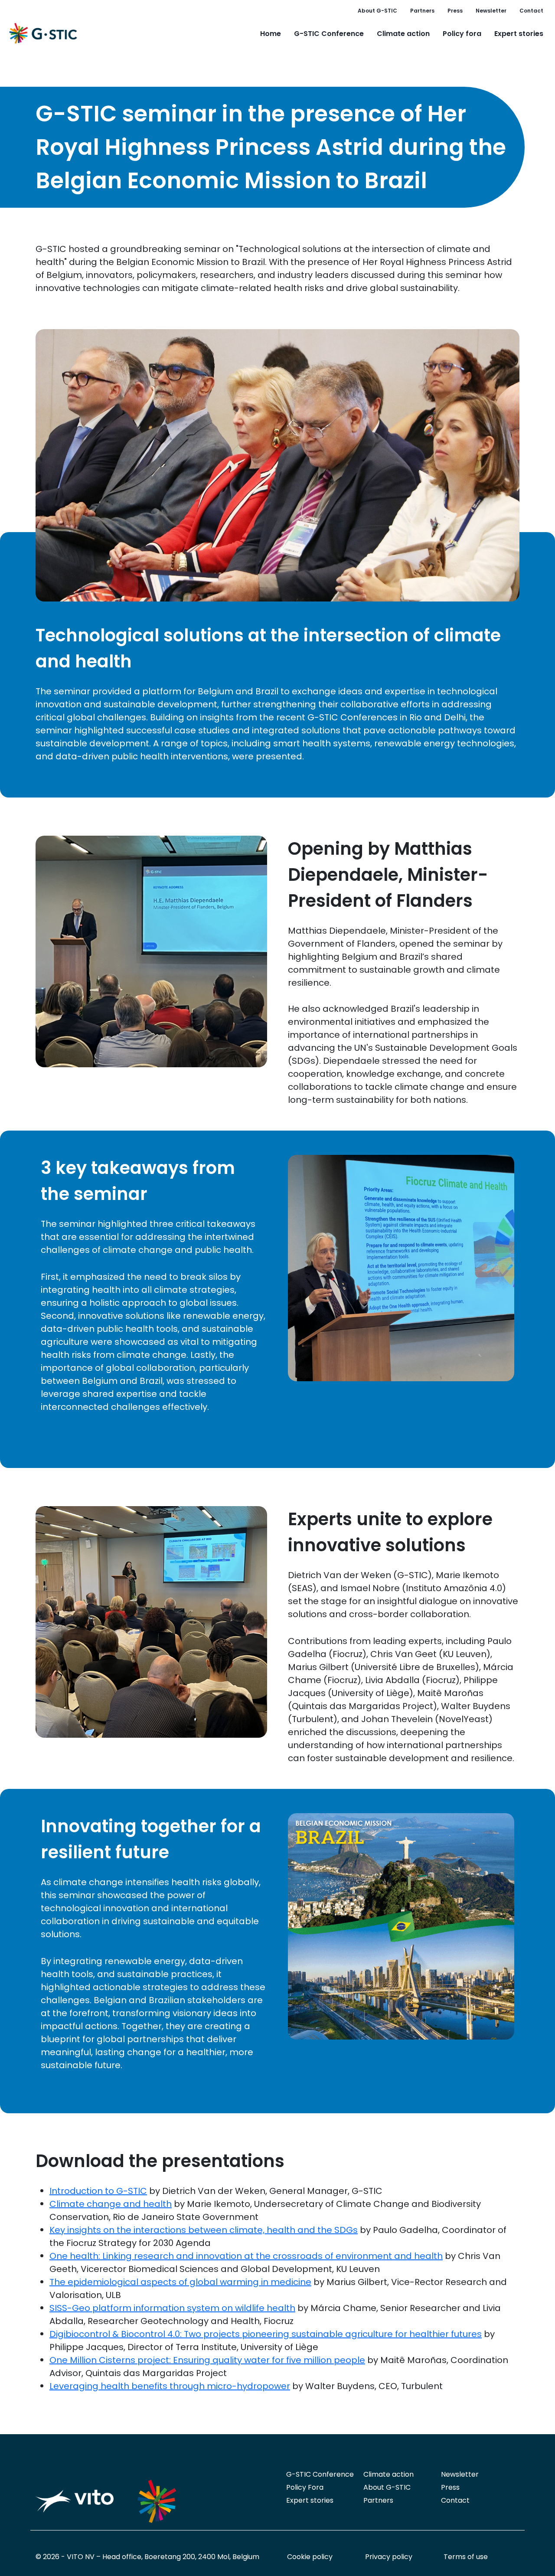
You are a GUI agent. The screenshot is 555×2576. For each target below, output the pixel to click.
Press (455, 11)
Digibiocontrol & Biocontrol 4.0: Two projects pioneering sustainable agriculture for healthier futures (266, 2334)
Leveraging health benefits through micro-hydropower (170, 2386)
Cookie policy (310, 2557)
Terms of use (466, 2557)
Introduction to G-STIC (98, 2191)
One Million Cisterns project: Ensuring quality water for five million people (207, 2360)
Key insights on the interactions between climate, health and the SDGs (204, 2230)
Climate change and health (111, 2204)
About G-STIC (377, 11)
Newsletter (491, 11)
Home (271, 34)
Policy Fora (305, 2487)
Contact (531, 11)
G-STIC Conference (329, 34)
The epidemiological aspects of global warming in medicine (180, 2282)
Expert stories (519, 34)
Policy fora (462, 34)
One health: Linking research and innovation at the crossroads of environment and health (246, 2256)
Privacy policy (389, 2557)
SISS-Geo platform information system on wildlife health (172, 2308)
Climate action (403, 34)
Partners (422, 11)
